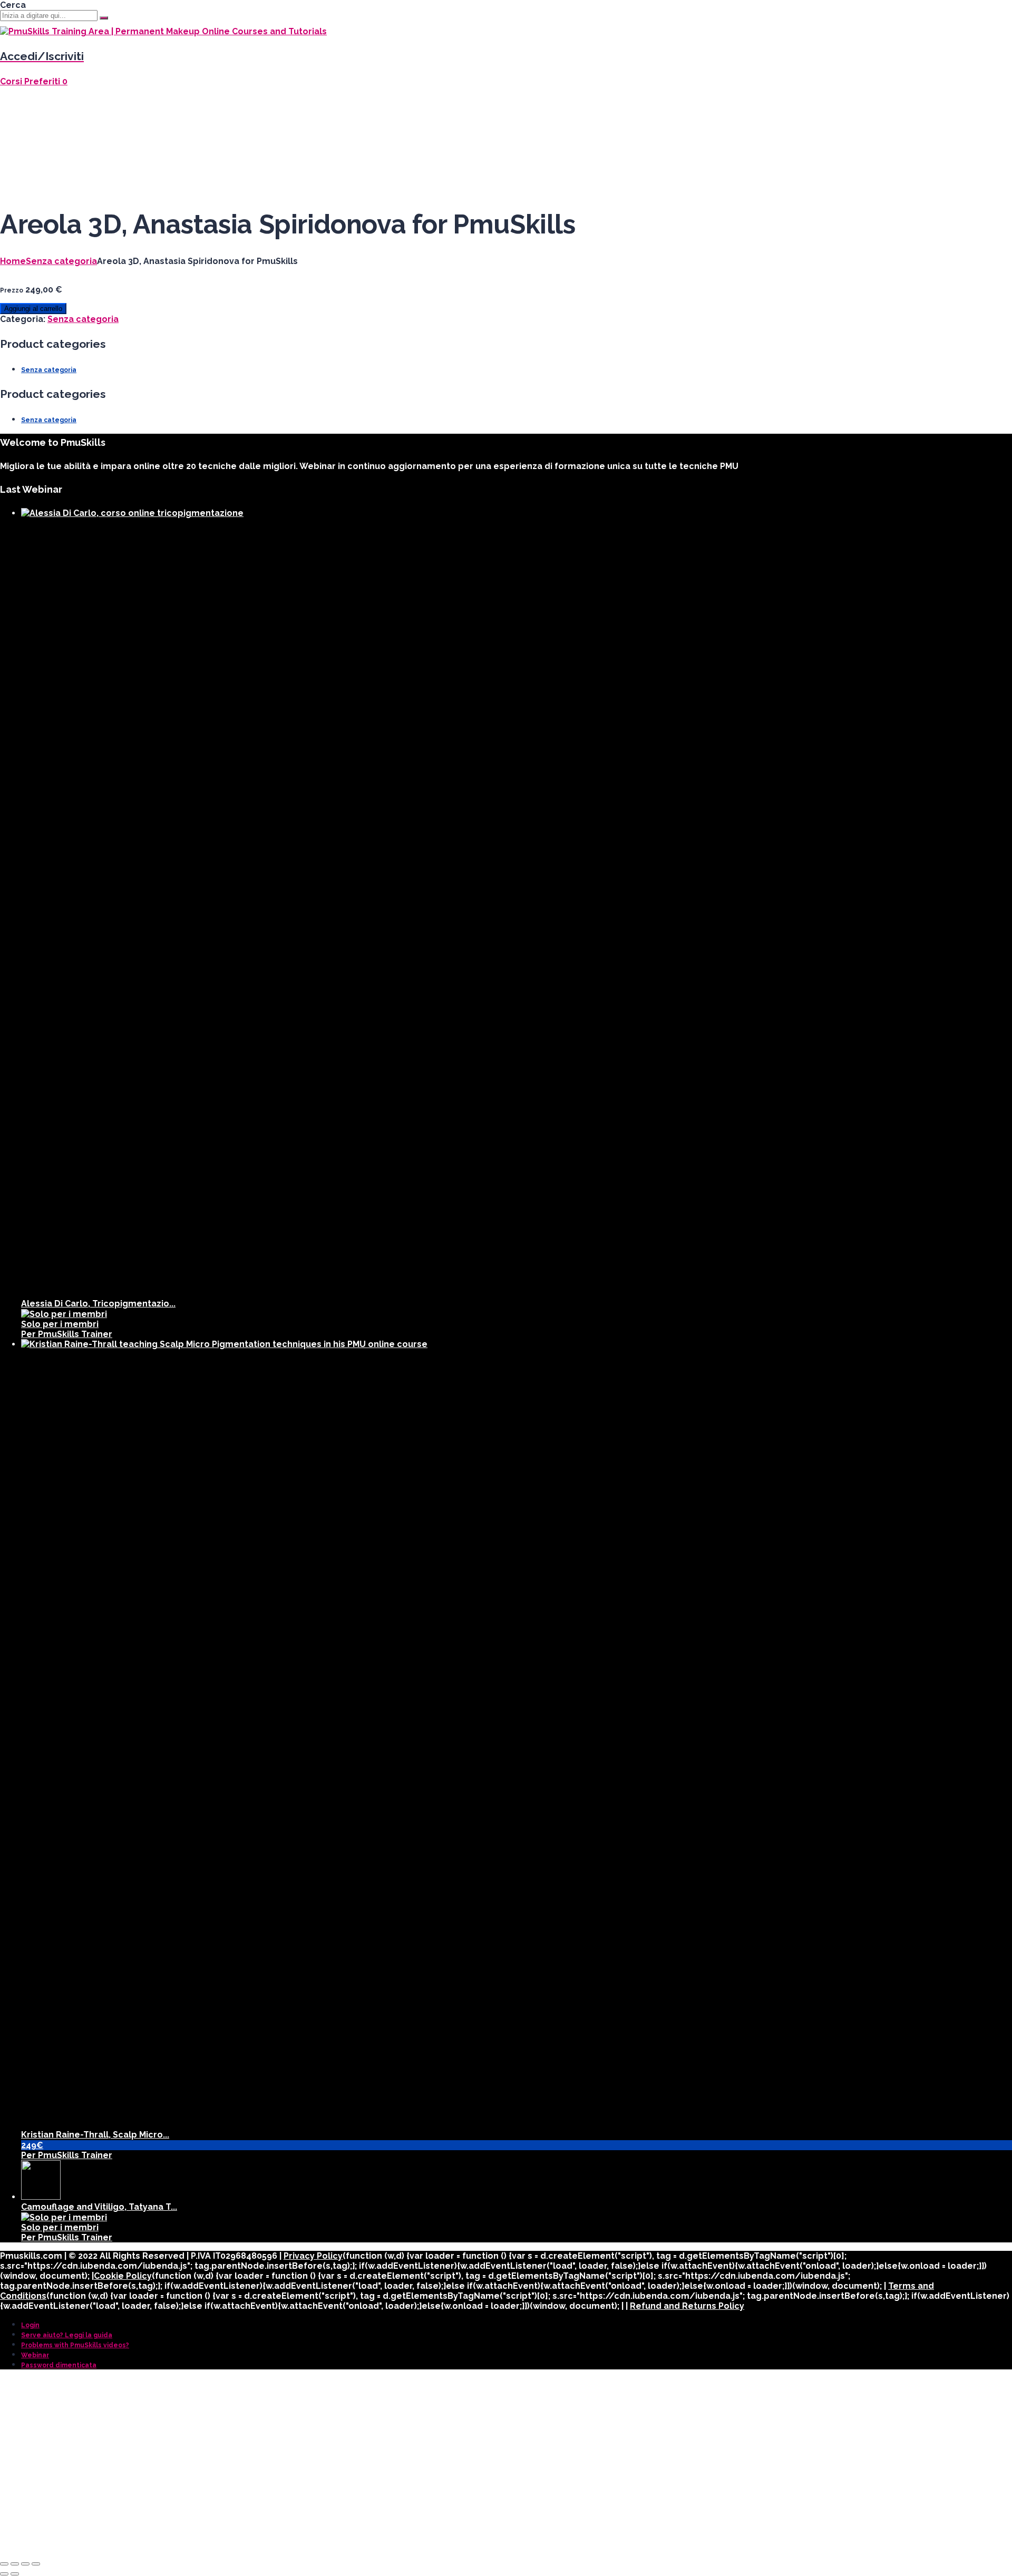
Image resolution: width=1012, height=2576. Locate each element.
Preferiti (46, 81)
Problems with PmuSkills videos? (75, 2345)
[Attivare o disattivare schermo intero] (15, 2564)
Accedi (136, 2541)
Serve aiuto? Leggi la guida (67, 2335)
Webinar (35, 2355)
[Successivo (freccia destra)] (15, 2574)
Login (30, 2325)
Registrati (99, 2541)
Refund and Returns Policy (687, 2306)
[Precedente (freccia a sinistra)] (4, 2574)
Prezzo (12, 290)
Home (13, 261)
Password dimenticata (59, 2365)
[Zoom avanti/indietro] (4, 2564)
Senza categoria (61, 261)
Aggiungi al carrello (33, 309)
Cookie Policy (123, 2276)
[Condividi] (25, 2564)
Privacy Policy (313, 2256)
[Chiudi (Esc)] (36, 2564)
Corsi (12, 81)
